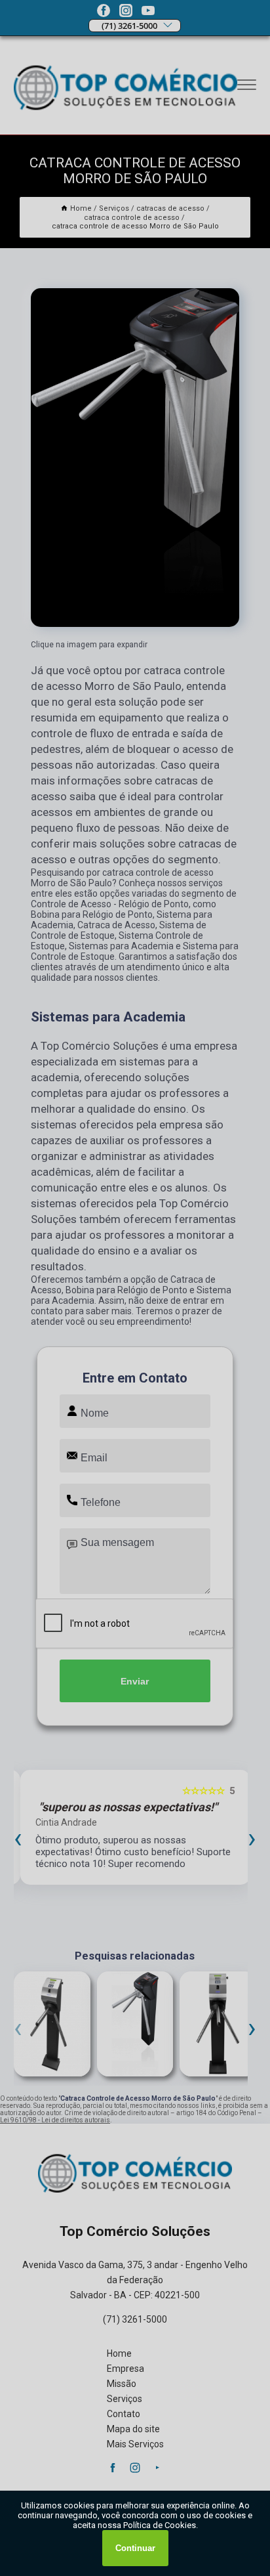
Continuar (135, 2548)
